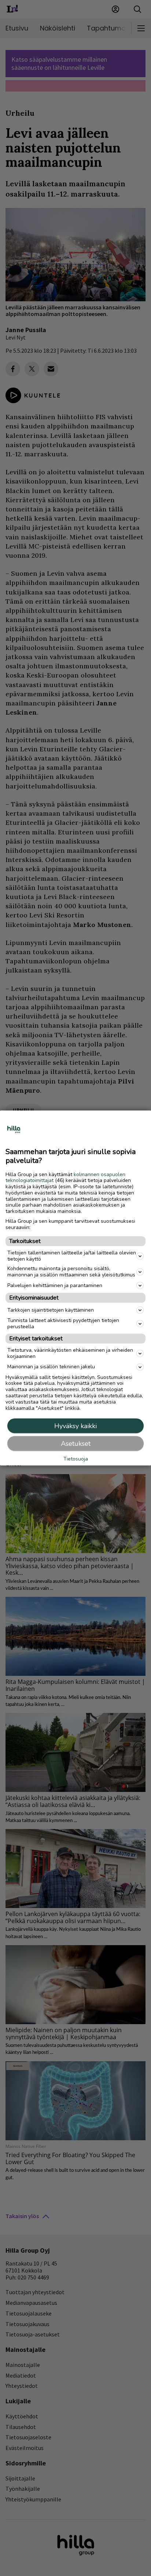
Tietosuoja (76, 1459)
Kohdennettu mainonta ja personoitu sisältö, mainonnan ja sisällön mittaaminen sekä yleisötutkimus (71, 1272)
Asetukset (76, 1444)
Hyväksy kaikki (75, 1426)
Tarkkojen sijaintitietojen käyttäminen (51, 1310)
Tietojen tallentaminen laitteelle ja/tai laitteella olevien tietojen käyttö (72, 1255)
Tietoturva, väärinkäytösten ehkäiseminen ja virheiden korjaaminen (70, 1353)
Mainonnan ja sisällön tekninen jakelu (51, 1367)
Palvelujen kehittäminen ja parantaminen (55, 1285)
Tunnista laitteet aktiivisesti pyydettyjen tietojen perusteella (63, 1323)
